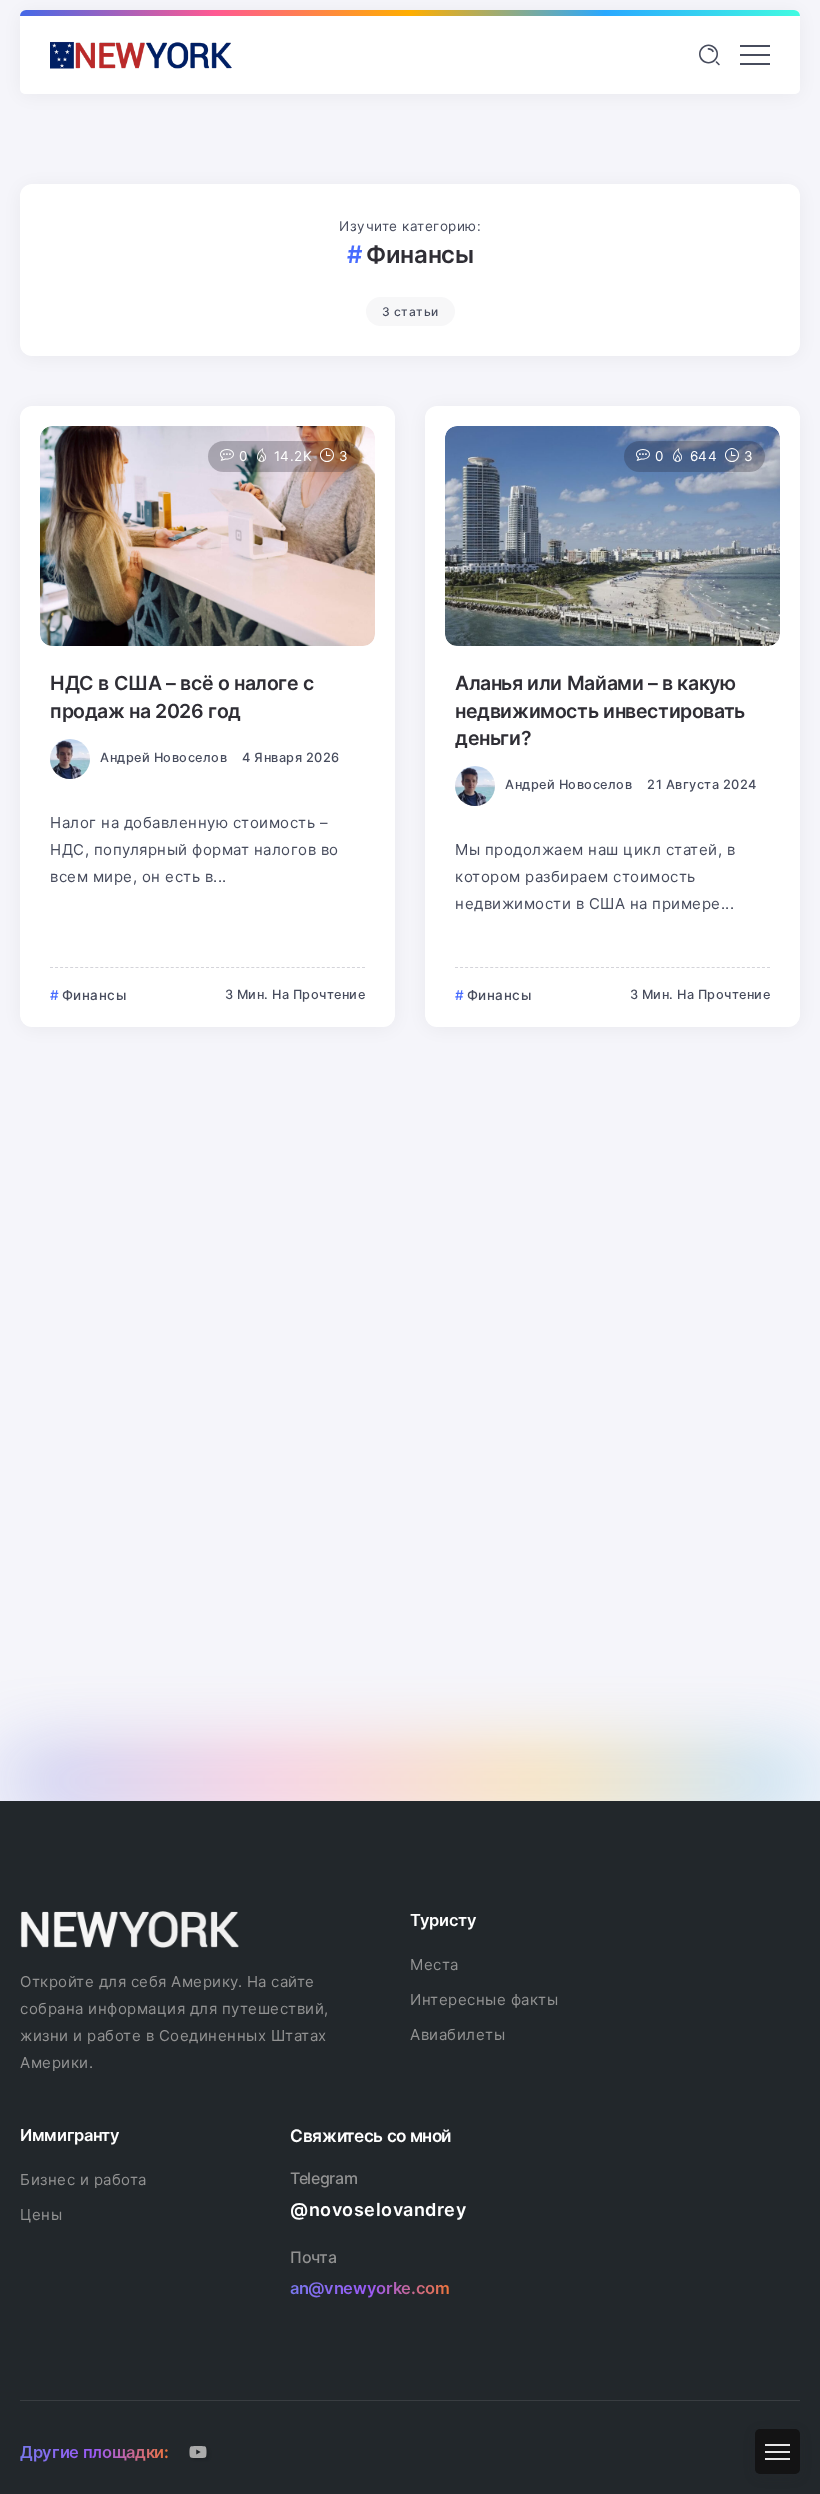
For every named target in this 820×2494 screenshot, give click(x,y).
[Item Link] (207, 536)
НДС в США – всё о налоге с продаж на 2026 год (182, 696)
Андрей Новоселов (163, 757)
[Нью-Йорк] (141, 53)
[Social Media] (198, 2452)
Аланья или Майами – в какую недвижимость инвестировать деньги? (600, 710)
